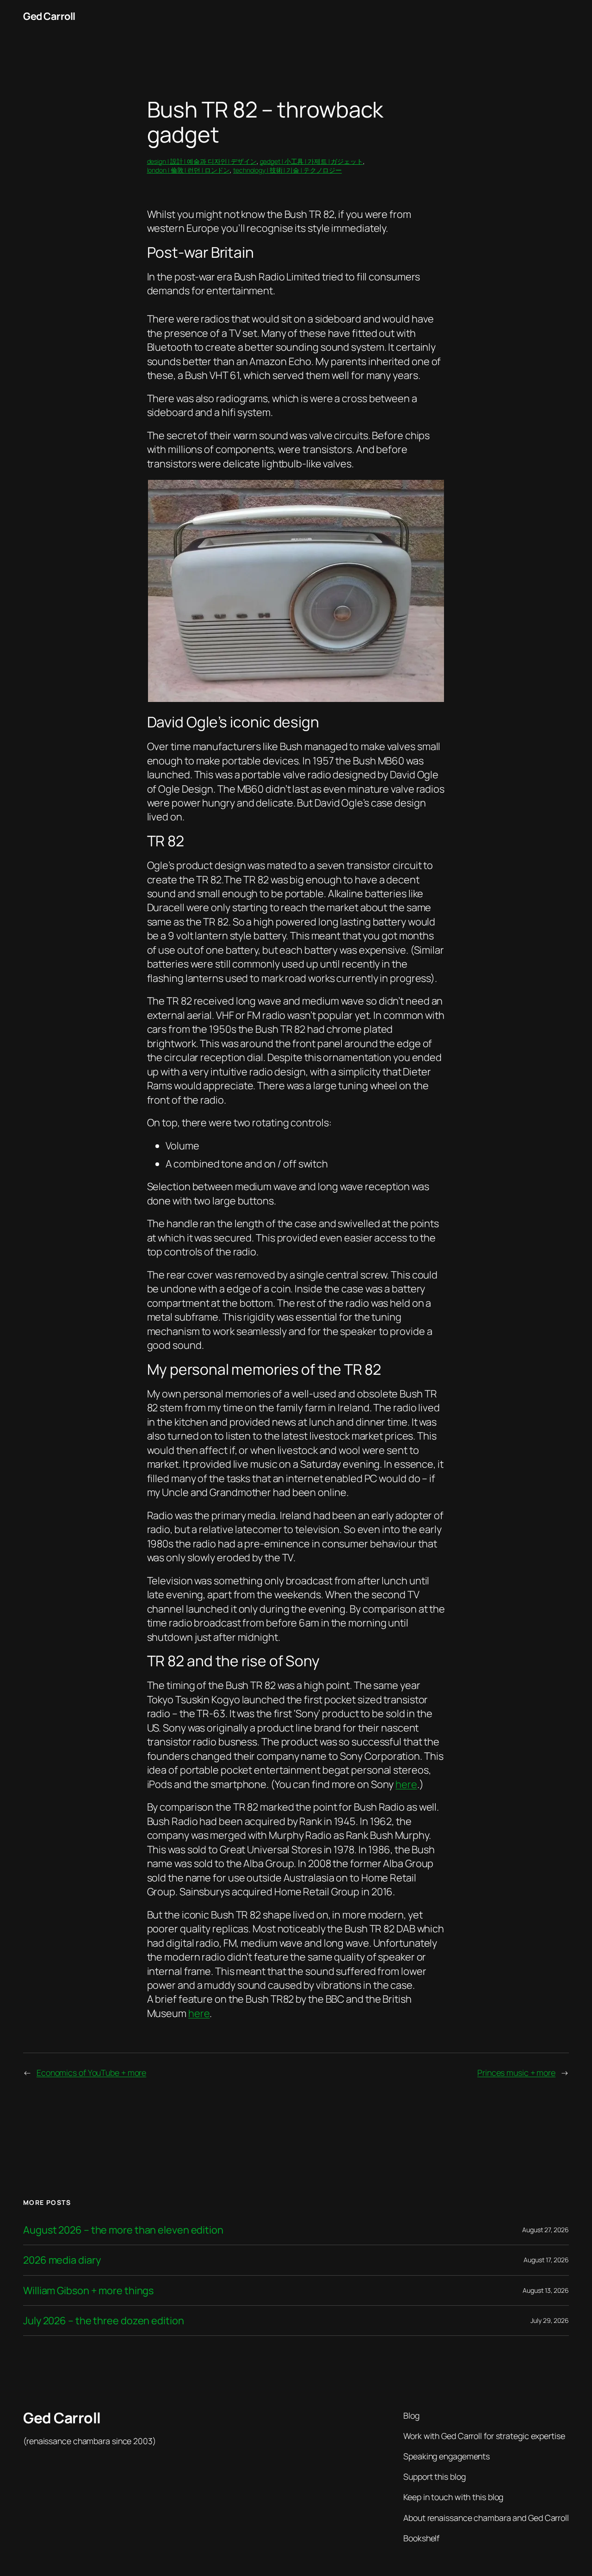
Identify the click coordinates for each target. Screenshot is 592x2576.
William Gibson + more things (88, 2290)
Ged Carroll (49, 16)
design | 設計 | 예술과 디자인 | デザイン (202, 161)
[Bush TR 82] (296, 698)
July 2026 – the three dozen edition (104, 2321)
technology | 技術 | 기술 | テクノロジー (287, 170)
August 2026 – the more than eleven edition (123, 2230)
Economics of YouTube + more (91, 2073)
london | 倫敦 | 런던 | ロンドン (189, 170)
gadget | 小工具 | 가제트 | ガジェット (311, 161)
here (406, 1784)
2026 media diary (62, 2260)
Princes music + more (516, 2073)
